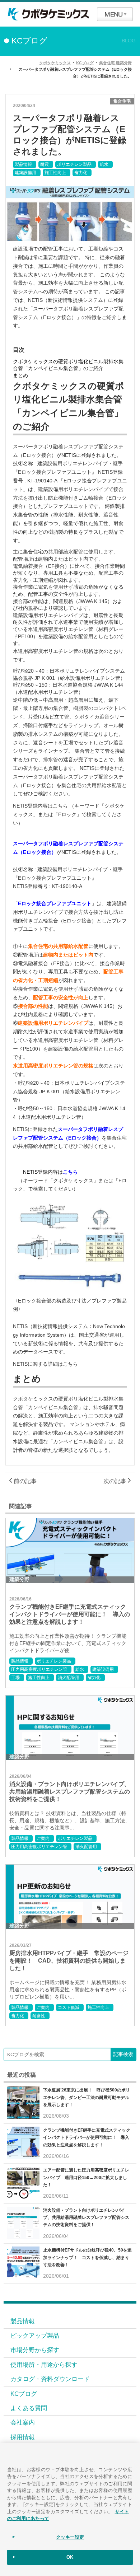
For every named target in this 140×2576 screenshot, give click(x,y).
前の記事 (24, 1481)
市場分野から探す (35, 2350)
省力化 (81, 173)
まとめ (20, 375)
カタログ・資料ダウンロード (50, 2379)
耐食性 (39, 2016)
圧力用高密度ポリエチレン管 (39, 1669)
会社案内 (23, 2422)
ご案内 (43, 1838)
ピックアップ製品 (35, 2336)
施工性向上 (55, 173)
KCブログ (24, 2394)
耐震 (45, 164)
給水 (104, 164)
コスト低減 (69, 2007)
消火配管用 (69, 1678)
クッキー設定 (70, 2537)
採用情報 (23, 2437)
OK (70, 2557)
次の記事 (116, 1481)
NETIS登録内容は (50, 1172)
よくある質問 (29, 2408)
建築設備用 (25, 173)
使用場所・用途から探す (44, 2365)
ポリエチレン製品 (74, 164)
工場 (15, 1678)
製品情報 (23, 164)
